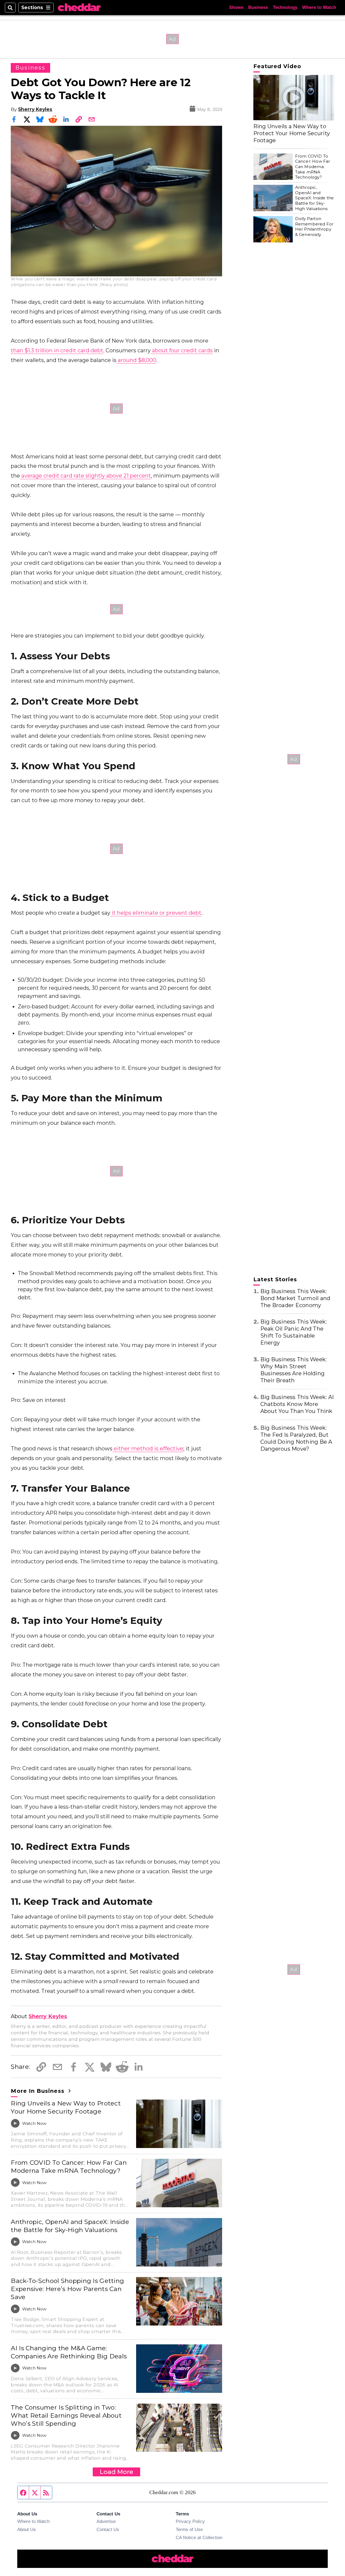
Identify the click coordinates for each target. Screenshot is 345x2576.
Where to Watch (319, 7)
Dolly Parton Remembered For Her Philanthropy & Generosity (314, 227)
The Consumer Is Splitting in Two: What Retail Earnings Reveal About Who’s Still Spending (66, 2415)
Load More (116, 2472)
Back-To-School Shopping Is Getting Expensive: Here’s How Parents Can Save (67, 2289)
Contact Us (108, 2529)
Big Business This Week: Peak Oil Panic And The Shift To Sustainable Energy (294, 1332)
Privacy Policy (190, 2521)
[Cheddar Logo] (79, 8)
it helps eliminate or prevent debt (156, 913)
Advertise (106, 2521)
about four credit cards (182, 350)
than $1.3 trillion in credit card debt (57, 350)
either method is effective (148, 1449)
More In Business (38, 2091)
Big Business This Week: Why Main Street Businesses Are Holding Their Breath (294, 1370)
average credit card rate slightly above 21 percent (85, 476)
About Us (27, 2529)
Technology (285, 7)
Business (258, 7)
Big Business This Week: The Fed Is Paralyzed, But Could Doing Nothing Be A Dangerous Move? (296, 1438)
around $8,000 (136, 360)
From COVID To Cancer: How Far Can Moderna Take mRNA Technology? (69, 2167)
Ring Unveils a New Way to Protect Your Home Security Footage (66, 2107)
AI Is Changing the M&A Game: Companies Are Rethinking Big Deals (69, 2352)
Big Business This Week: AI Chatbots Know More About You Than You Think (297, 1404)
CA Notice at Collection (199, 2537)
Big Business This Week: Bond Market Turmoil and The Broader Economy (295, 1298)
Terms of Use (189, 2529)
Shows (236, 7)
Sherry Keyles (35, 109)
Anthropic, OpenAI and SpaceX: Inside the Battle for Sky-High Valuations (70, 2226)
